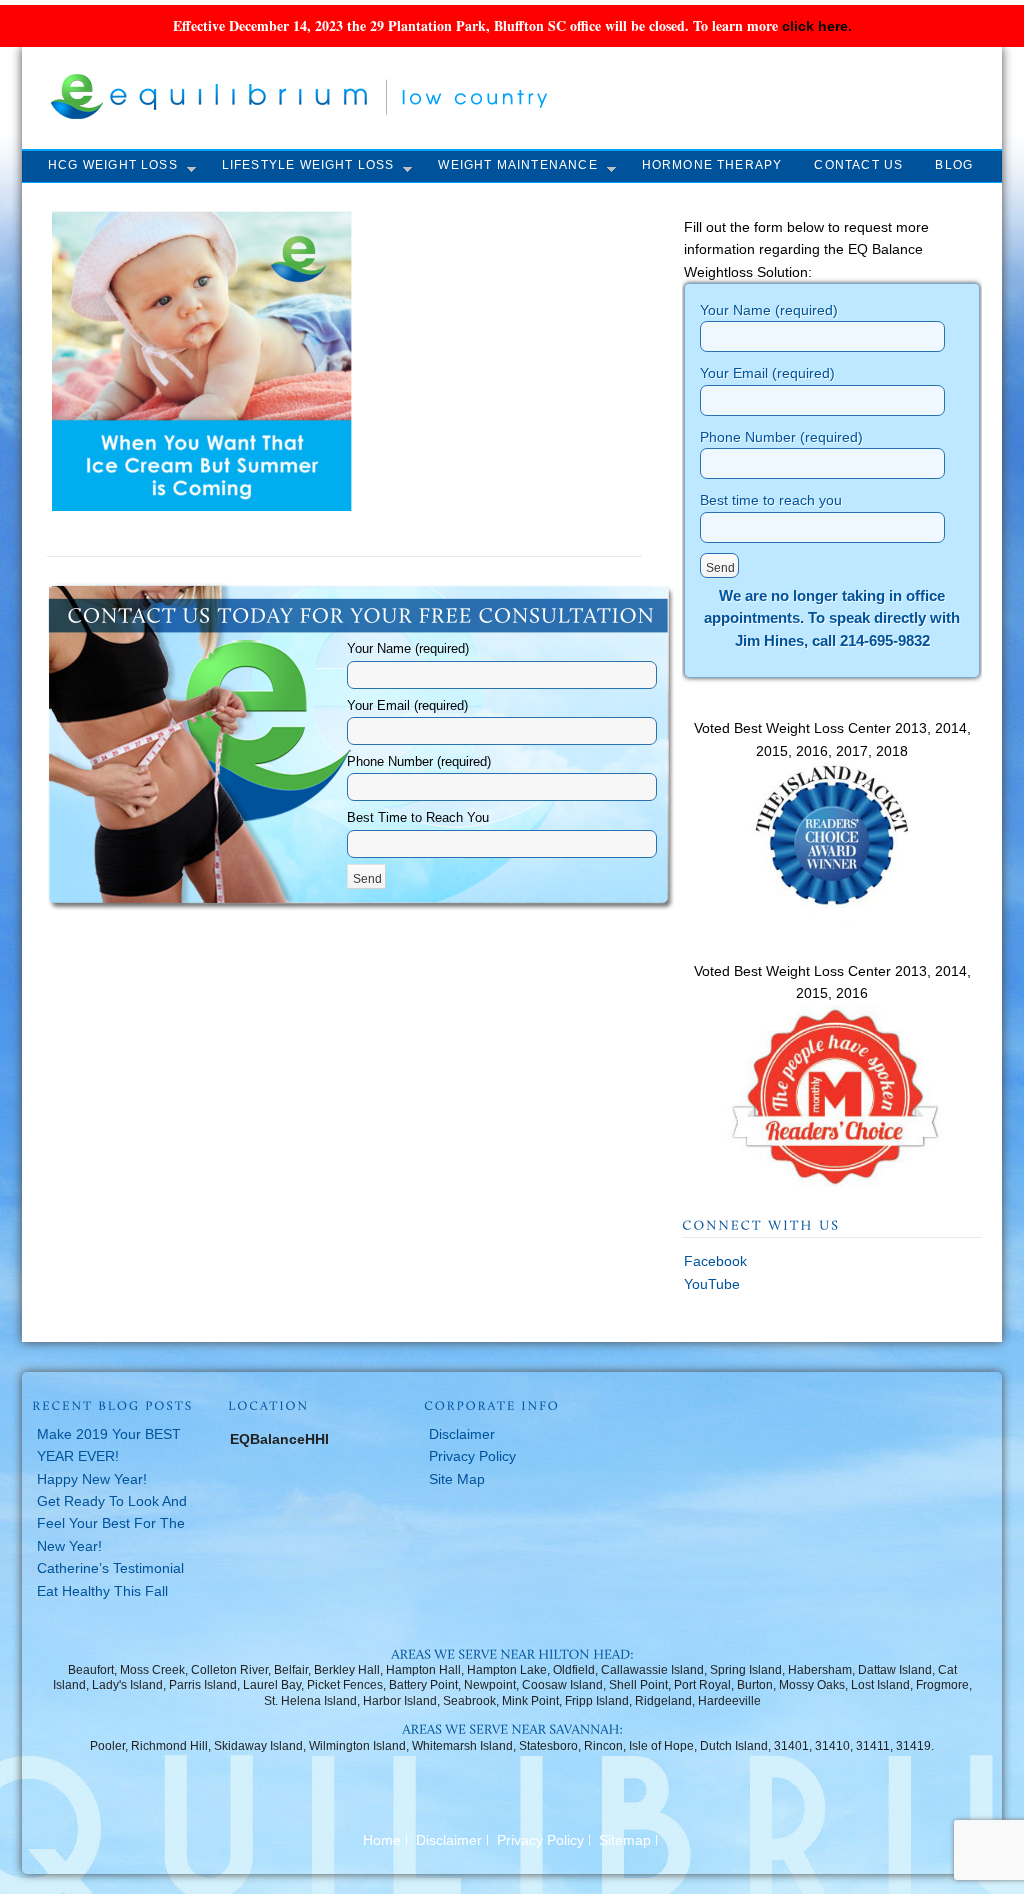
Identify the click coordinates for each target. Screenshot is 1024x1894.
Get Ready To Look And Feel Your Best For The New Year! (112, 1523)
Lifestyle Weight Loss (308, 165)
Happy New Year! (92, 1479)
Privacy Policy (472, 1456)
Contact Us (858, 165)
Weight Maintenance (517, 165)
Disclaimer (462, 1434)
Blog (954, 165)
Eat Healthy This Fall (102, 1591)
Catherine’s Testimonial (110, 1568)
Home (382, 1840)
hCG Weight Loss (113, 165)
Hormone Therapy (712, 165)
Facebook (715, 1261)
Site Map (457, 1479)
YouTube (712, 1284)
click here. (817, 26)
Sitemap (625, 1840)
